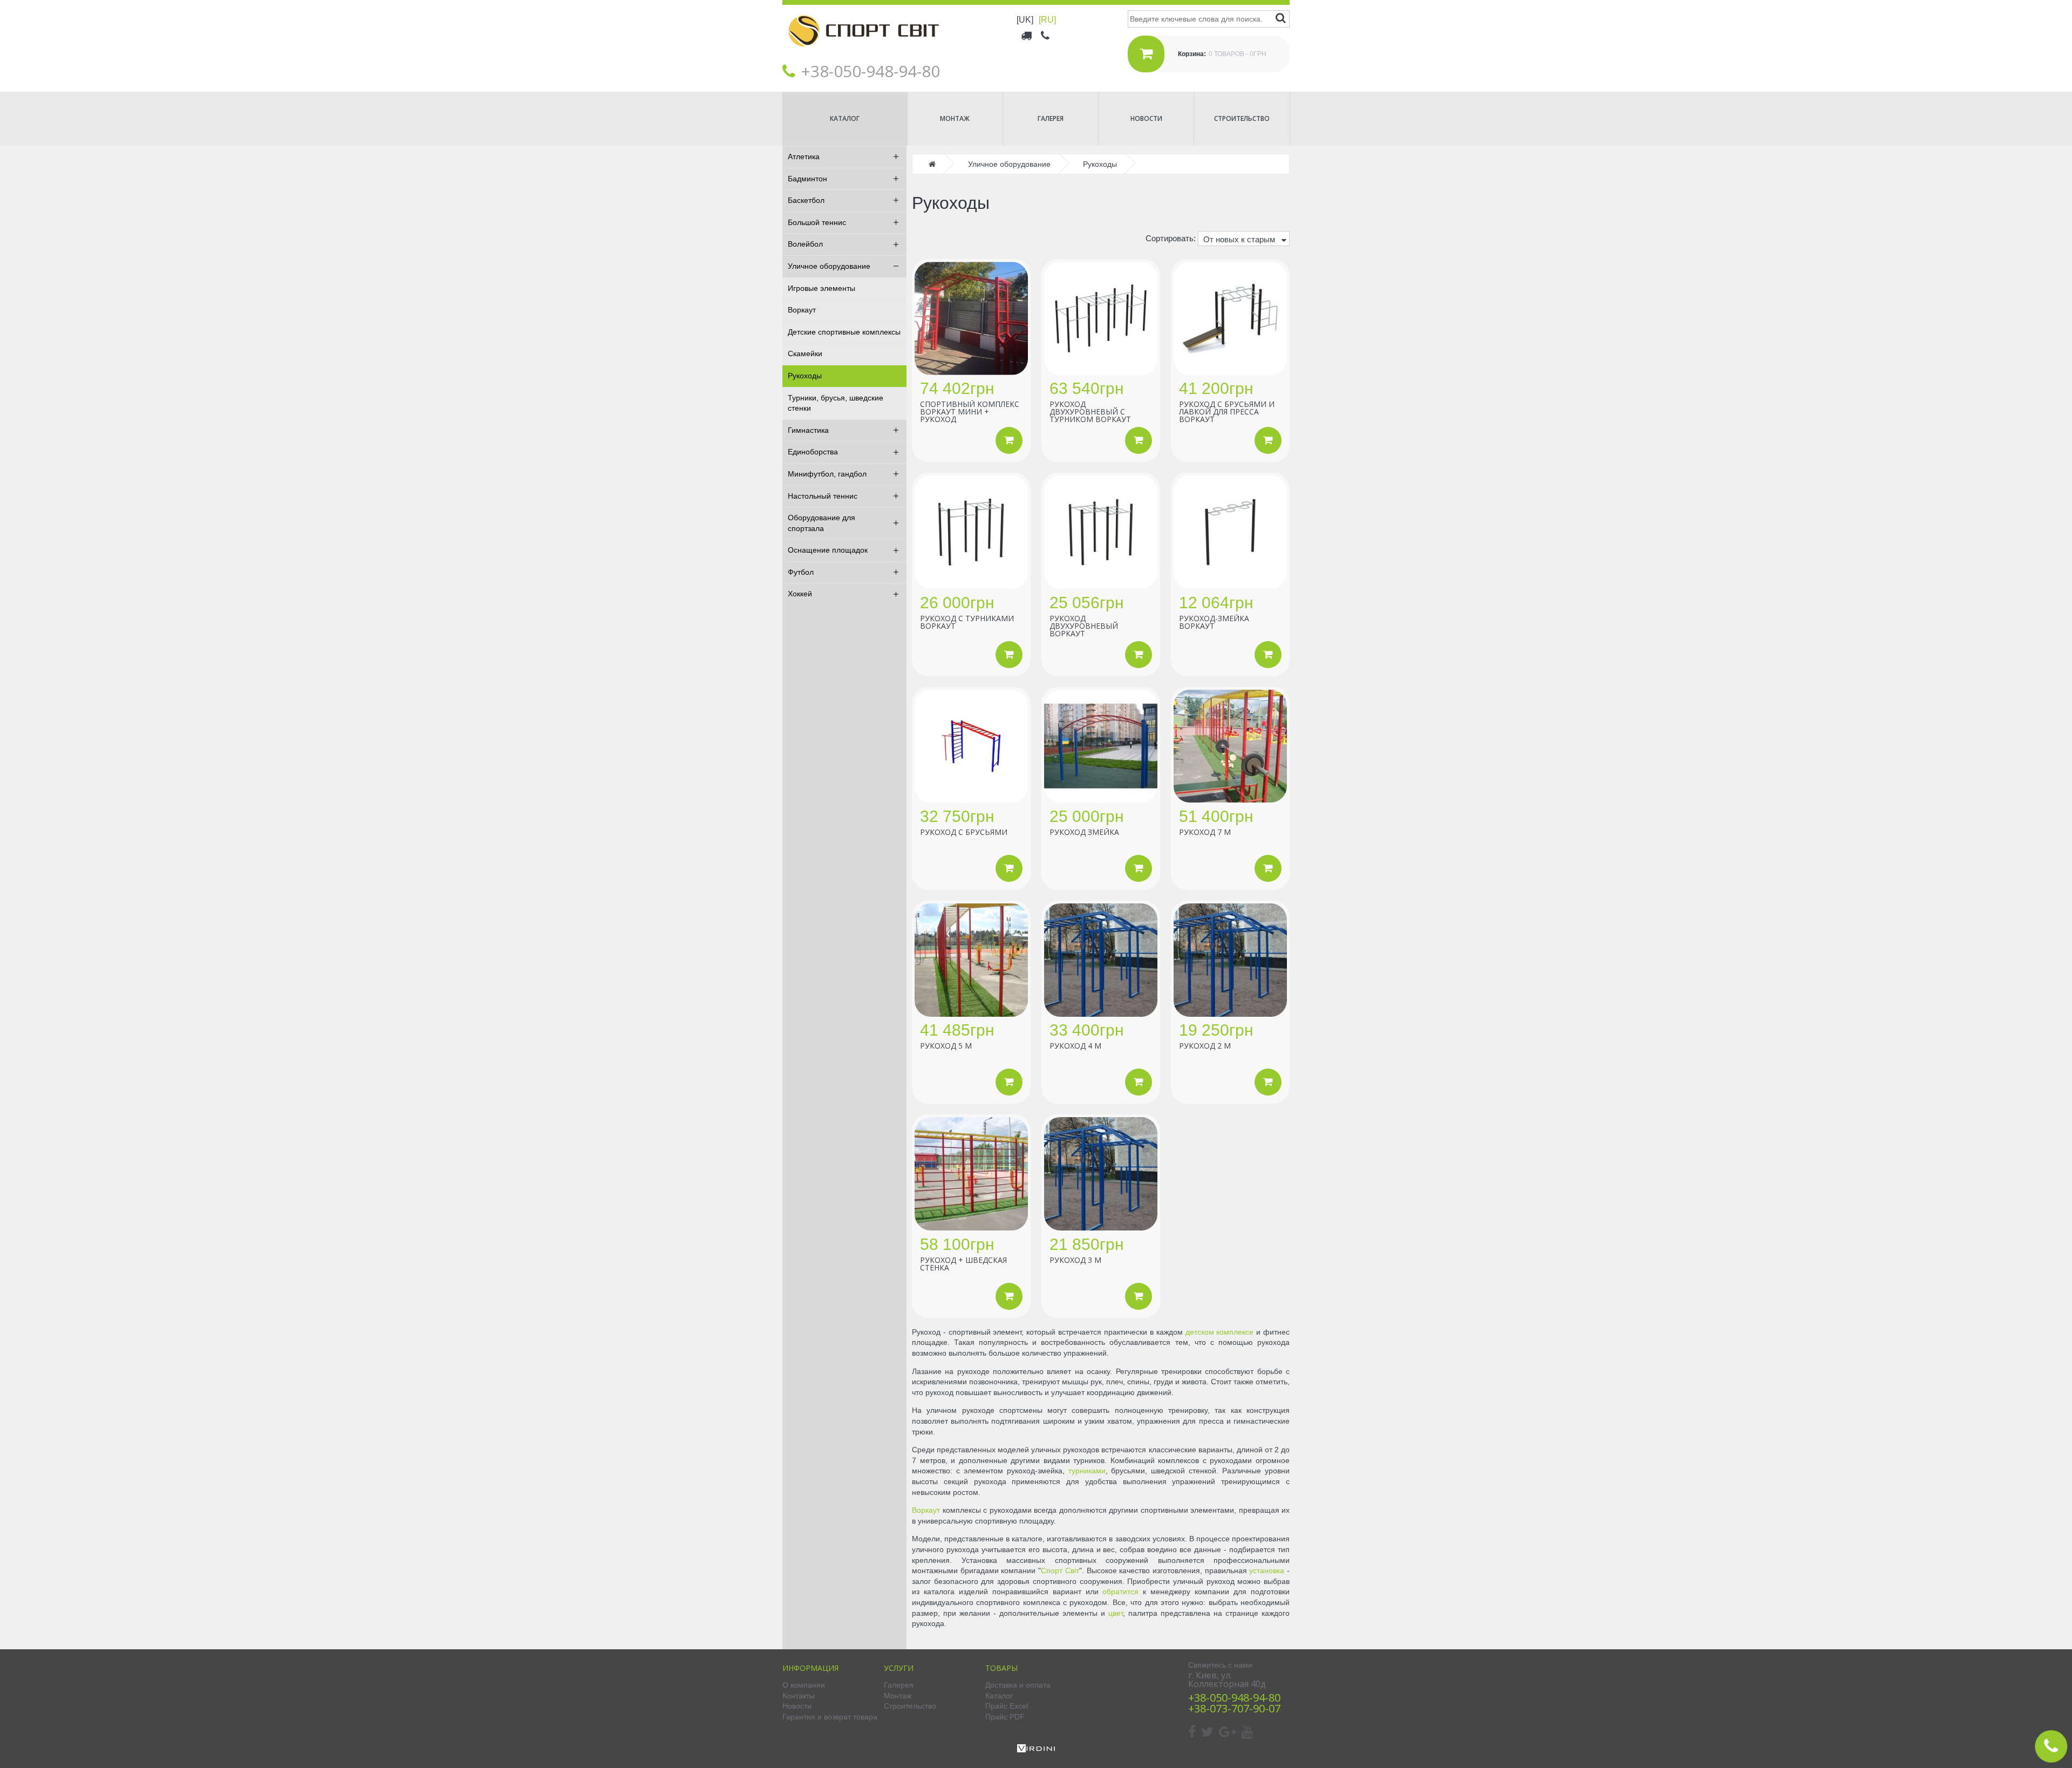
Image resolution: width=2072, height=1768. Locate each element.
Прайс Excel (1007, 1706)
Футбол (801, 572)
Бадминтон (807, 179)
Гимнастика (808, 430)
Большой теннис (817, 222)
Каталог (845, 118)
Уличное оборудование (829, 266)
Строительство (1242, 118)
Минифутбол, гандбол (827, 474)
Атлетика (804, 157)
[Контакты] (1046, 35)
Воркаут (802, 310)
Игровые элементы (822, 288)
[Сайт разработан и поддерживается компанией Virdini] (1036, 1750)
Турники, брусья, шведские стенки (836, 403)
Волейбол (805, 244)
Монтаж (955, 118)
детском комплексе (1220, 1332)
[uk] (1025, 20)
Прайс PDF (1005, 1717)
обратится (1120, 1592)
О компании (804, 1685)
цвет (1116, 1613)
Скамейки (805, 353)
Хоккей (800, 594)
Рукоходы (805, 376)
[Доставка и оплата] (1027, 35)
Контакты (799, 1696)
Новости (1146, 118)
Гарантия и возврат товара (830, 1717)
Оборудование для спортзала (822, 523)
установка (1267, 1570)
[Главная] (863, 55)
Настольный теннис (823, 496)
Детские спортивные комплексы (844, 332)
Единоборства (813, 452)
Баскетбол (806, 200)
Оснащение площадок (828, 550)
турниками (1087, 1471)
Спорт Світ (1060, 1570)
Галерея (1051, 118)
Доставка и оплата (1018, 1685)
